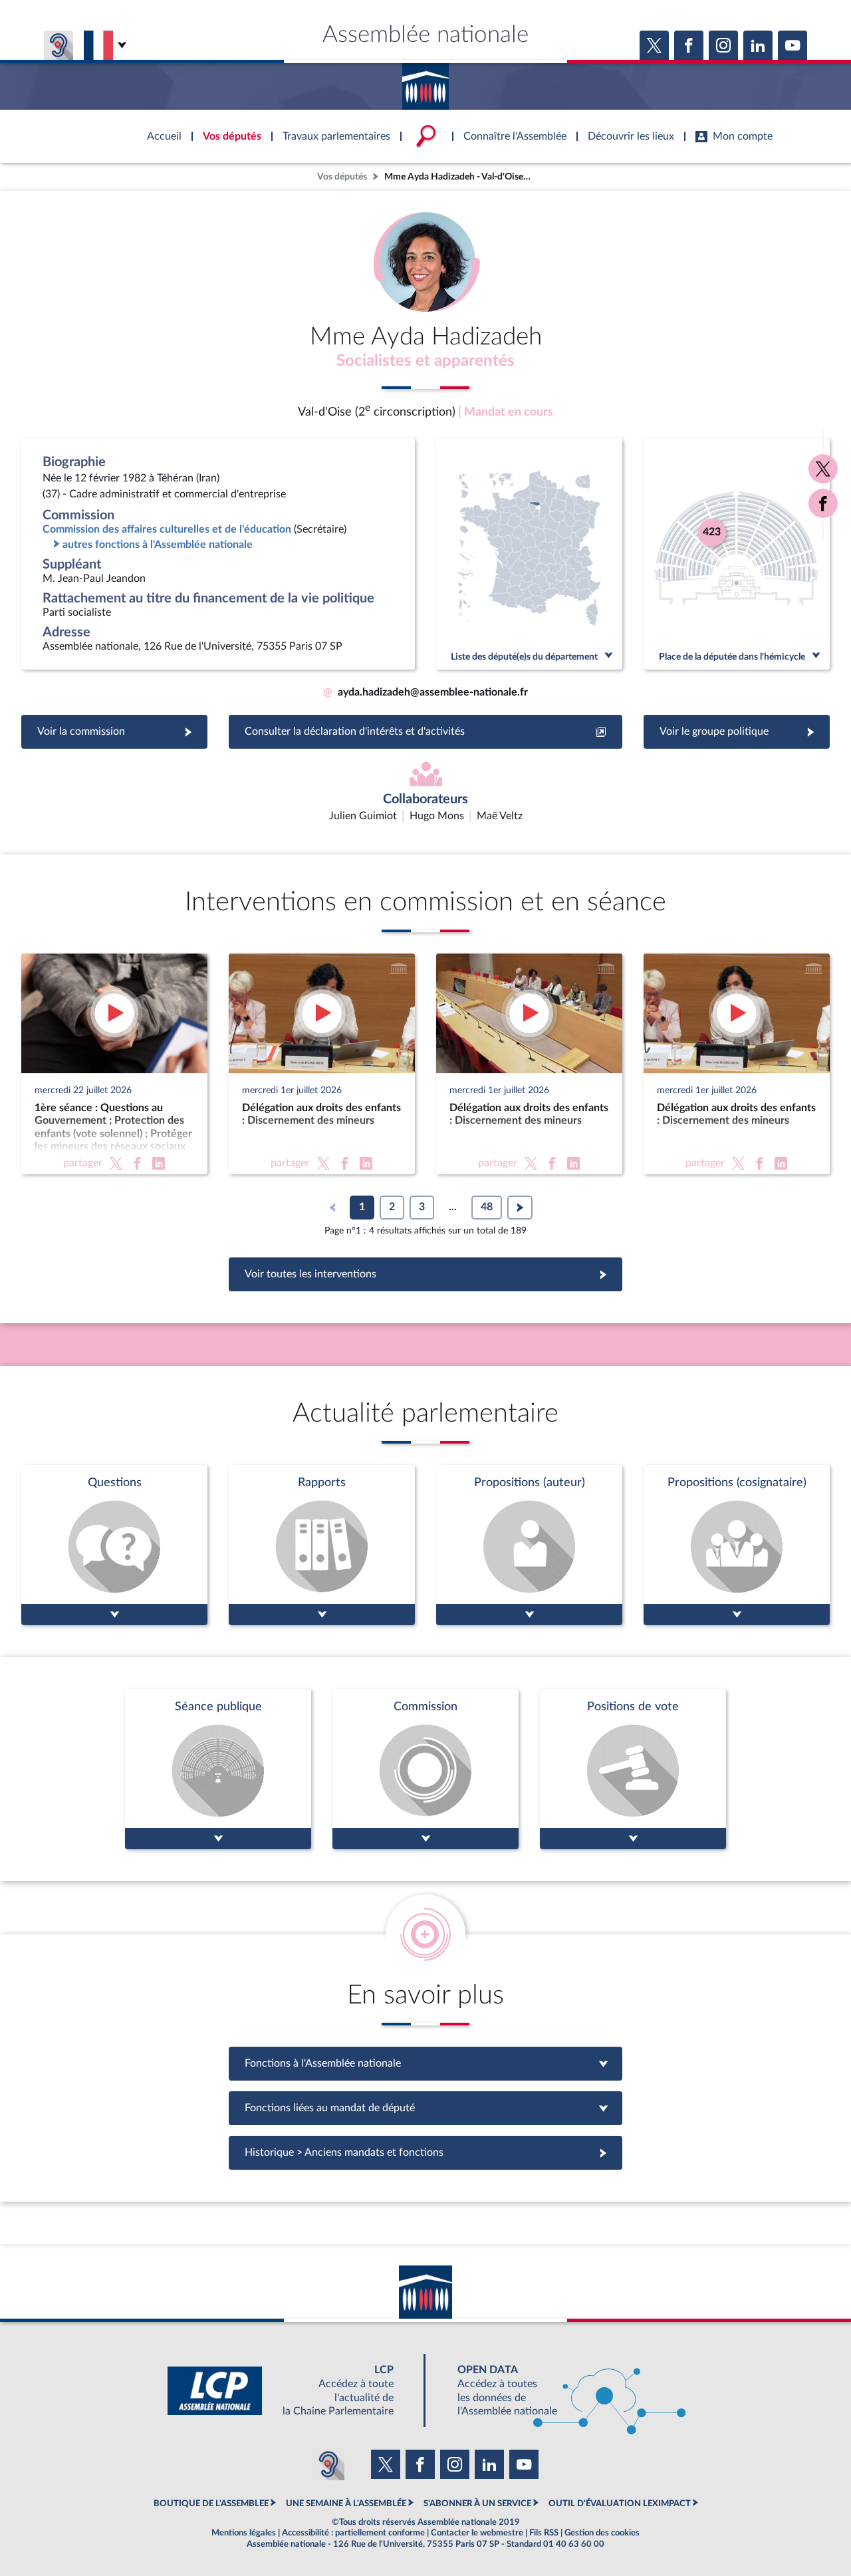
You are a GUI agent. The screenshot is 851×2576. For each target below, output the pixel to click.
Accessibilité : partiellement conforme (353, 2533)
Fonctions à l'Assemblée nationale (426, 2063)
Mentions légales (244, 2533)
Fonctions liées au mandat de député (425, 2108)
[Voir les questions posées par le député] (114, 1545)
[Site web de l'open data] (560, 2391)
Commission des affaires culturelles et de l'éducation (167, 529)
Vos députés (342, 177)
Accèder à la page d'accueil (425, 82)
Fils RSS (544, 2533)
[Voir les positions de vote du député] (633, 1769)
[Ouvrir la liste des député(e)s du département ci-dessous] (529, 554)
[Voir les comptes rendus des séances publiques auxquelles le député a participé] (218, 1769)
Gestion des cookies (602, 2533)
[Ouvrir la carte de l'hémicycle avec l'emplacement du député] (737, 554)
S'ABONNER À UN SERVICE (477, 2504)
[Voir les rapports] (322, 1545)
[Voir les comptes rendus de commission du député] (425, 1769)
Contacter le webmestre (477, 2533)
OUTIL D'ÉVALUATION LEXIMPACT (620, 2504)
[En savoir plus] (529, 1545)
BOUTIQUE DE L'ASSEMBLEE (211, 2504)
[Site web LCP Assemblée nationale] (291, 2391)
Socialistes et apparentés (425, 361)
